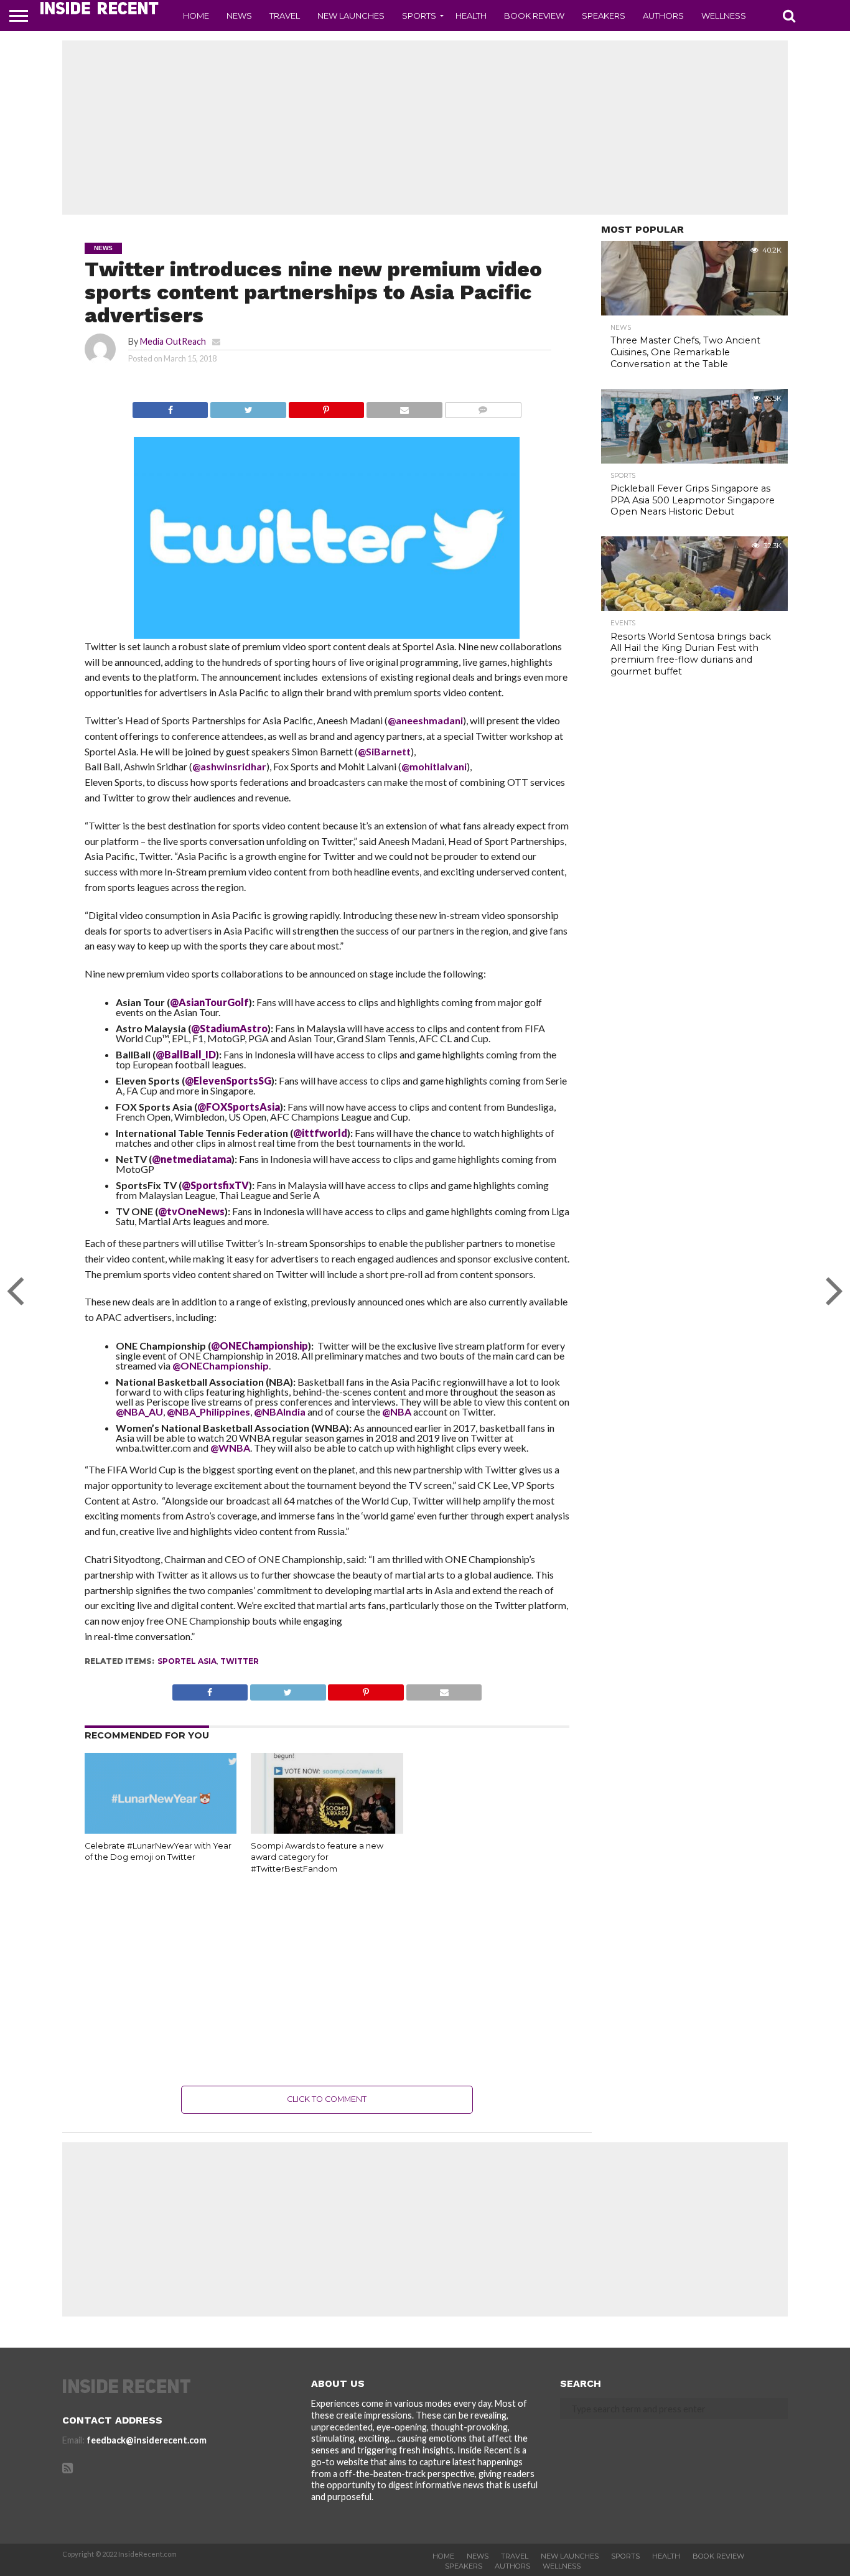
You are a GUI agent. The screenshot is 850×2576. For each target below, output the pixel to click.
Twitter (240, 1661)
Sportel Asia (187, 1661)
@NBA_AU (139, 1412)
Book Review (534, 16)
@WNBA (230, 1448)
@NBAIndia (281, 1412)
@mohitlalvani (434, 766)
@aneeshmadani (425, 720)
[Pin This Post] (326, 407)
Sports (419, 16)
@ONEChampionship (221, 1365)
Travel (285, 16)
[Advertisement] (425, 128)
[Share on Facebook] (170, 407)
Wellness (724, 16)
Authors (663, 16)
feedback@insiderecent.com (147, 2440)
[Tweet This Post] (248, 407)
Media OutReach (173, 341)
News (239, 16)
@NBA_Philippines (208, 1412)
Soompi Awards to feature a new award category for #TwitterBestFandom (317, 1857)
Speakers (604, 16)
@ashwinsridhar (229, 766)
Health (471, 16)
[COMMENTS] (483, 407)
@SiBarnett (384, 751)
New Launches (351, 16)
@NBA (398, 1412)
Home (196, 16)
